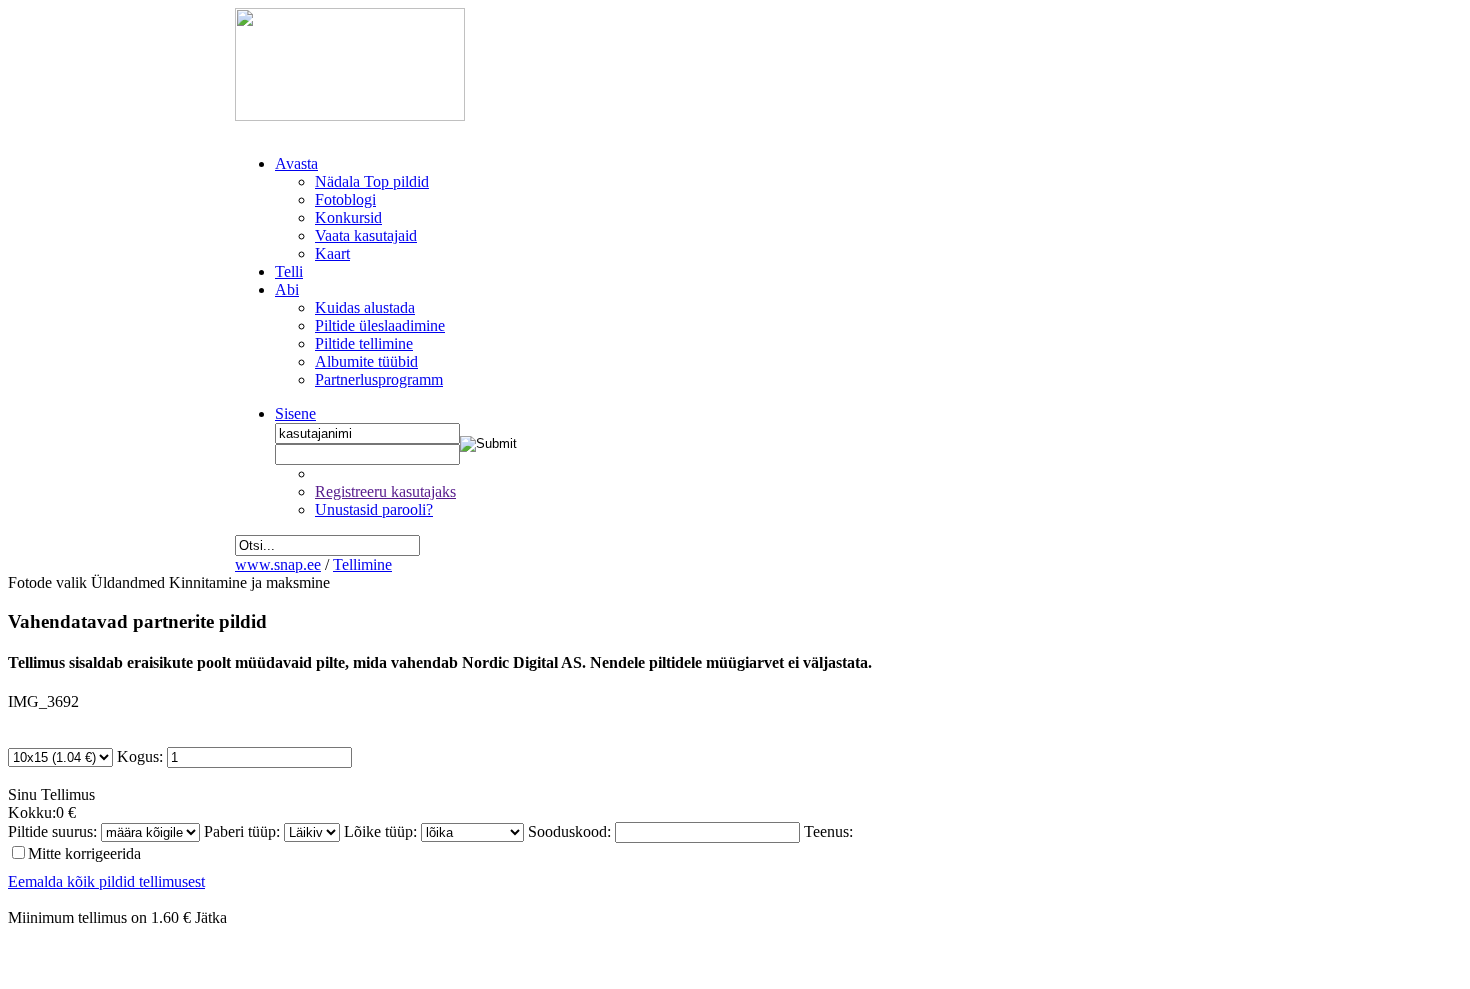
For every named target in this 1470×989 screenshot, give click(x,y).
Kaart (332, 253)
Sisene (295, 413)
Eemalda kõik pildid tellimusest (106, 881)
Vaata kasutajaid (366, 235)
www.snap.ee (278, 564)
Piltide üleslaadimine (380, 325)
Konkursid (348, 217)
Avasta (296, 163)
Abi (287, 289)
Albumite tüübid (366, 361)
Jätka (211, 917)
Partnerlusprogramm (379, 379)
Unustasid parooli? (374, 509)
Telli (289, 271)
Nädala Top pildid (372, 181)
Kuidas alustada (365, 307)
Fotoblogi (345, 199)
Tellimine (362, 564)
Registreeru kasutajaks (385, 491)
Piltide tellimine (364, 343)
